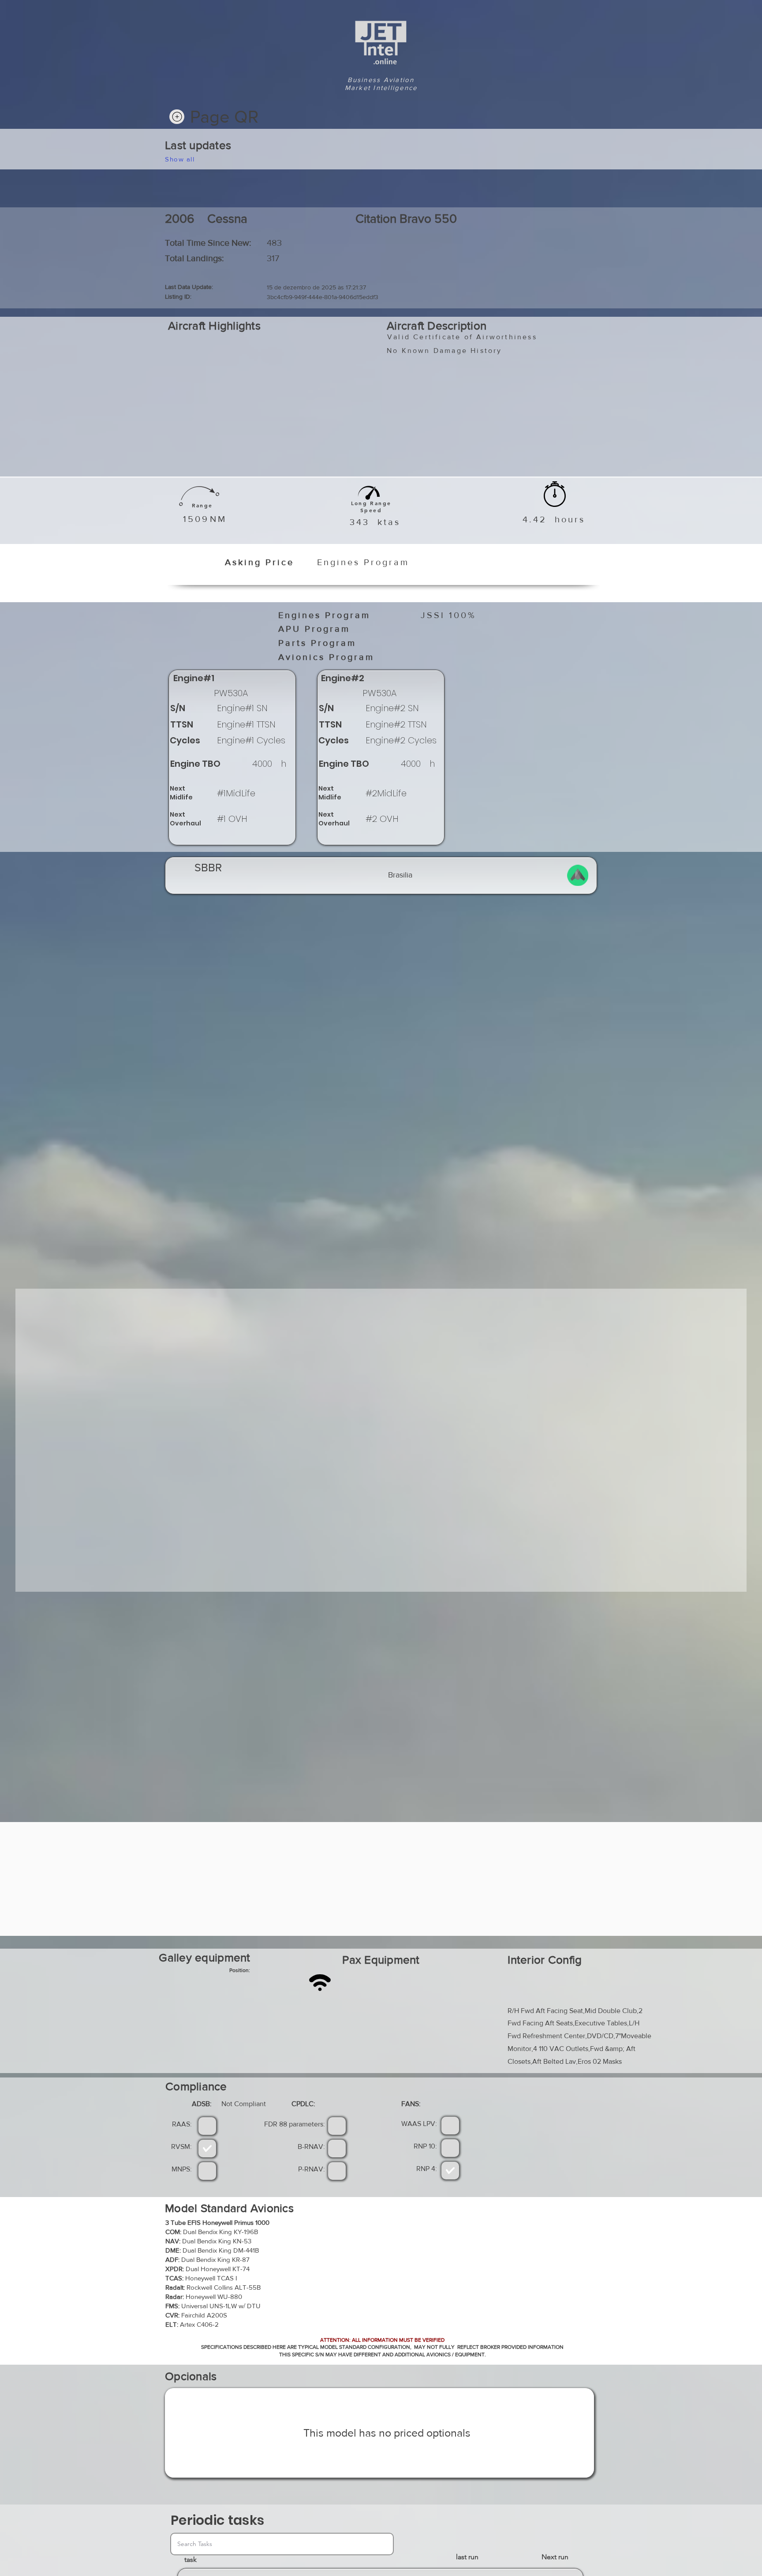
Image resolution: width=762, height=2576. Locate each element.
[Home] (177, 117)
